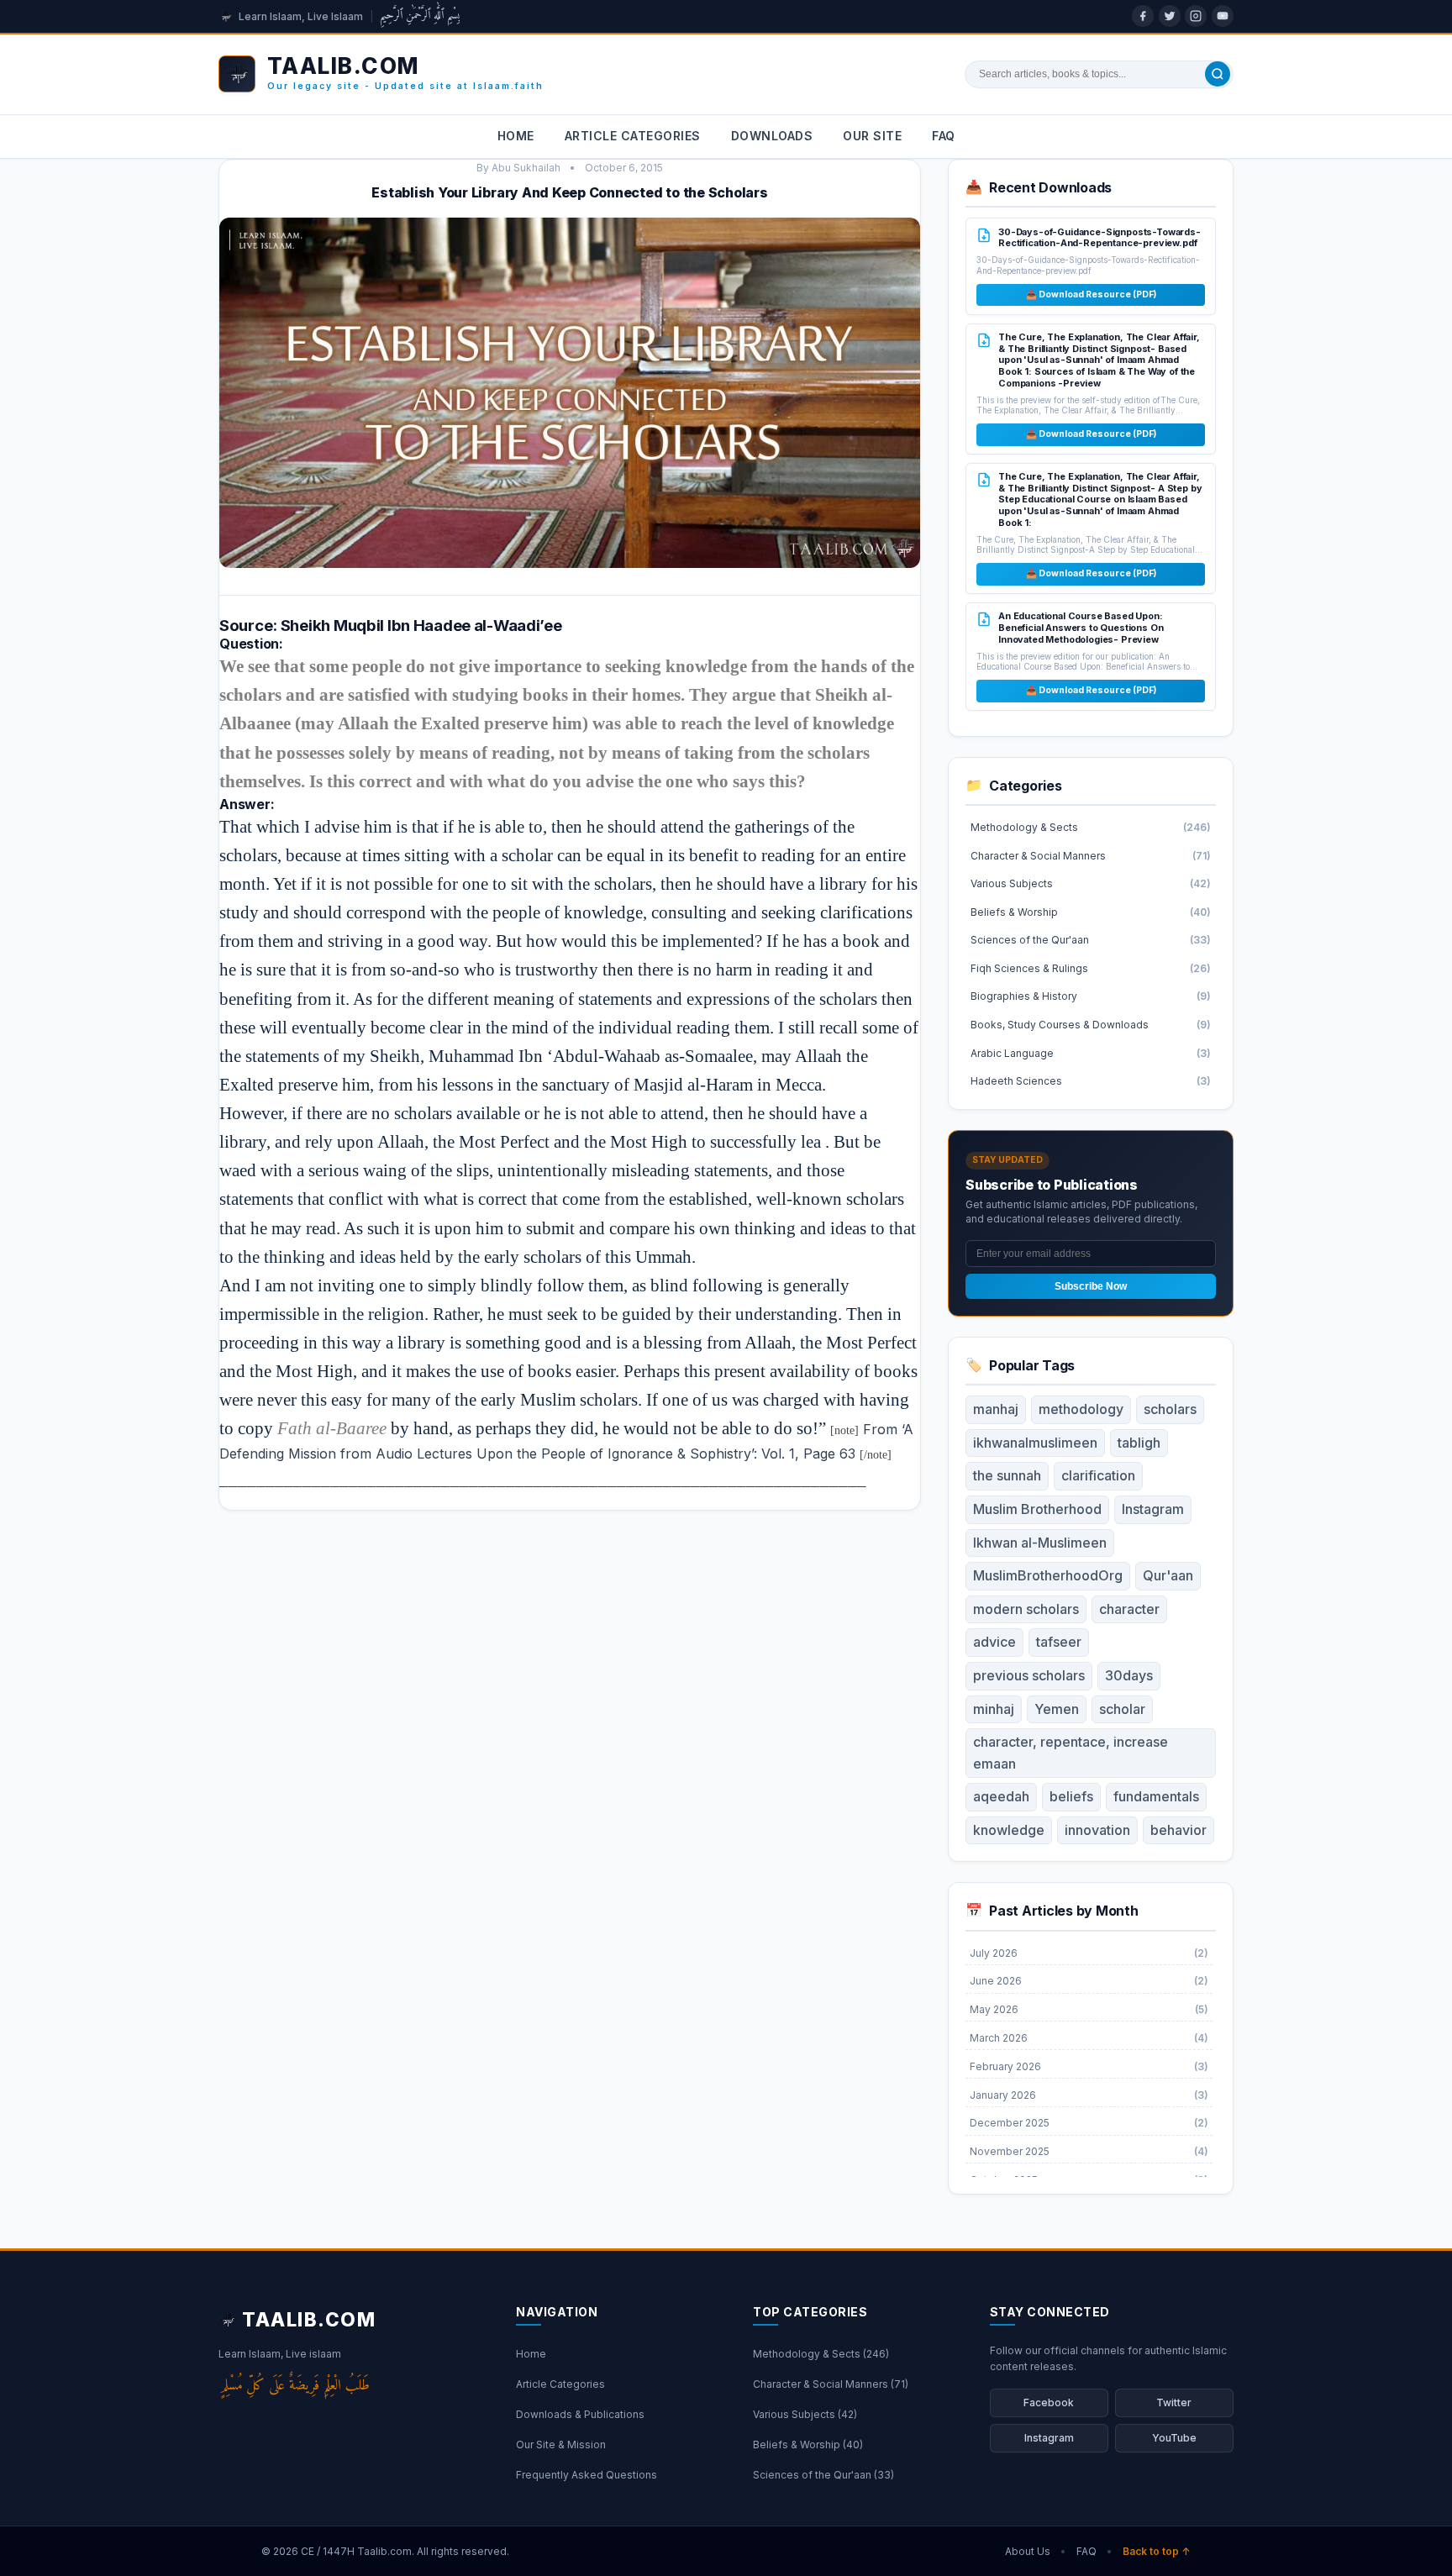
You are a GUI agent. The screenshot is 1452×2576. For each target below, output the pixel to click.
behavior (1178, 1830)
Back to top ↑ (1157, 2551)
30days (1129, 1675)
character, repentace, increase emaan (1071, 1753)
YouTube (1174, 2438)
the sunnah (1007, 1475)
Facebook (1049, 2403)
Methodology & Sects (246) (821, 2354)
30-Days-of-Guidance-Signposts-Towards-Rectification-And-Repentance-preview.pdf (1100, 238)
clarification (1098, 1475)
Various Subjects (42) (805, 2414)
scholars (1170, 1409)
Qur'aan (1168, 1575)
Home (516, 136)
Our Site (872, 136)
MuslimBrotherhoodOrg (1048, 1575)
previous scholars (1029, 1675)
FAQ (944, 136)
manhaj (996, 1409)
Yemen (1057, 1709)
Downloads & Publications (580, 2414)
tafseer (1059, 1642)
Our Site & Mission (561, 2445)
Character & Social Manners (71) (831, 2384)
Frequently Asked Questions (587, 2475)
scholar (1122, 1709)
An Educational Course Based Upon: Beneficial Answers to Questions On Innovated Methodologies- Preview (1081, 627)
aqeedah (1001, 1796)
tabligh (1139, 1443)
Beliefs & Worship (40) (808, 2445)
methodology (1081, 1409)
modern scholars (1026, 1609)
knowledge (1009, 1830)
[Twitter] (1170, 16)
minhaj (994, 1709)
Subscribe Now (1091, 1286)
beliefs (1071, 1796)
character (1129, 1609)
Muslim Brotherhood (1037, 1509)
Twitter (1174, 2403)
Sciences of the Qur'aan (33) (823, 2475)
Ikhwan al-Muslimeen (1040, 1543)
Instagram (1153, 1509)
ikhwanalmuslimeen (1035, 1443)
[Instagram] (1196, 16)
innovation (1097, 1830)
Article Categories (633, 136)
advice (994, 1642)
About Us (1028, 2551)
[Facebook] (1143, 16)
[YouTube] (1223, 16)
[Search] (1218, 74)
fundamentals (1156, 1796)
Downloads (772, 136)
